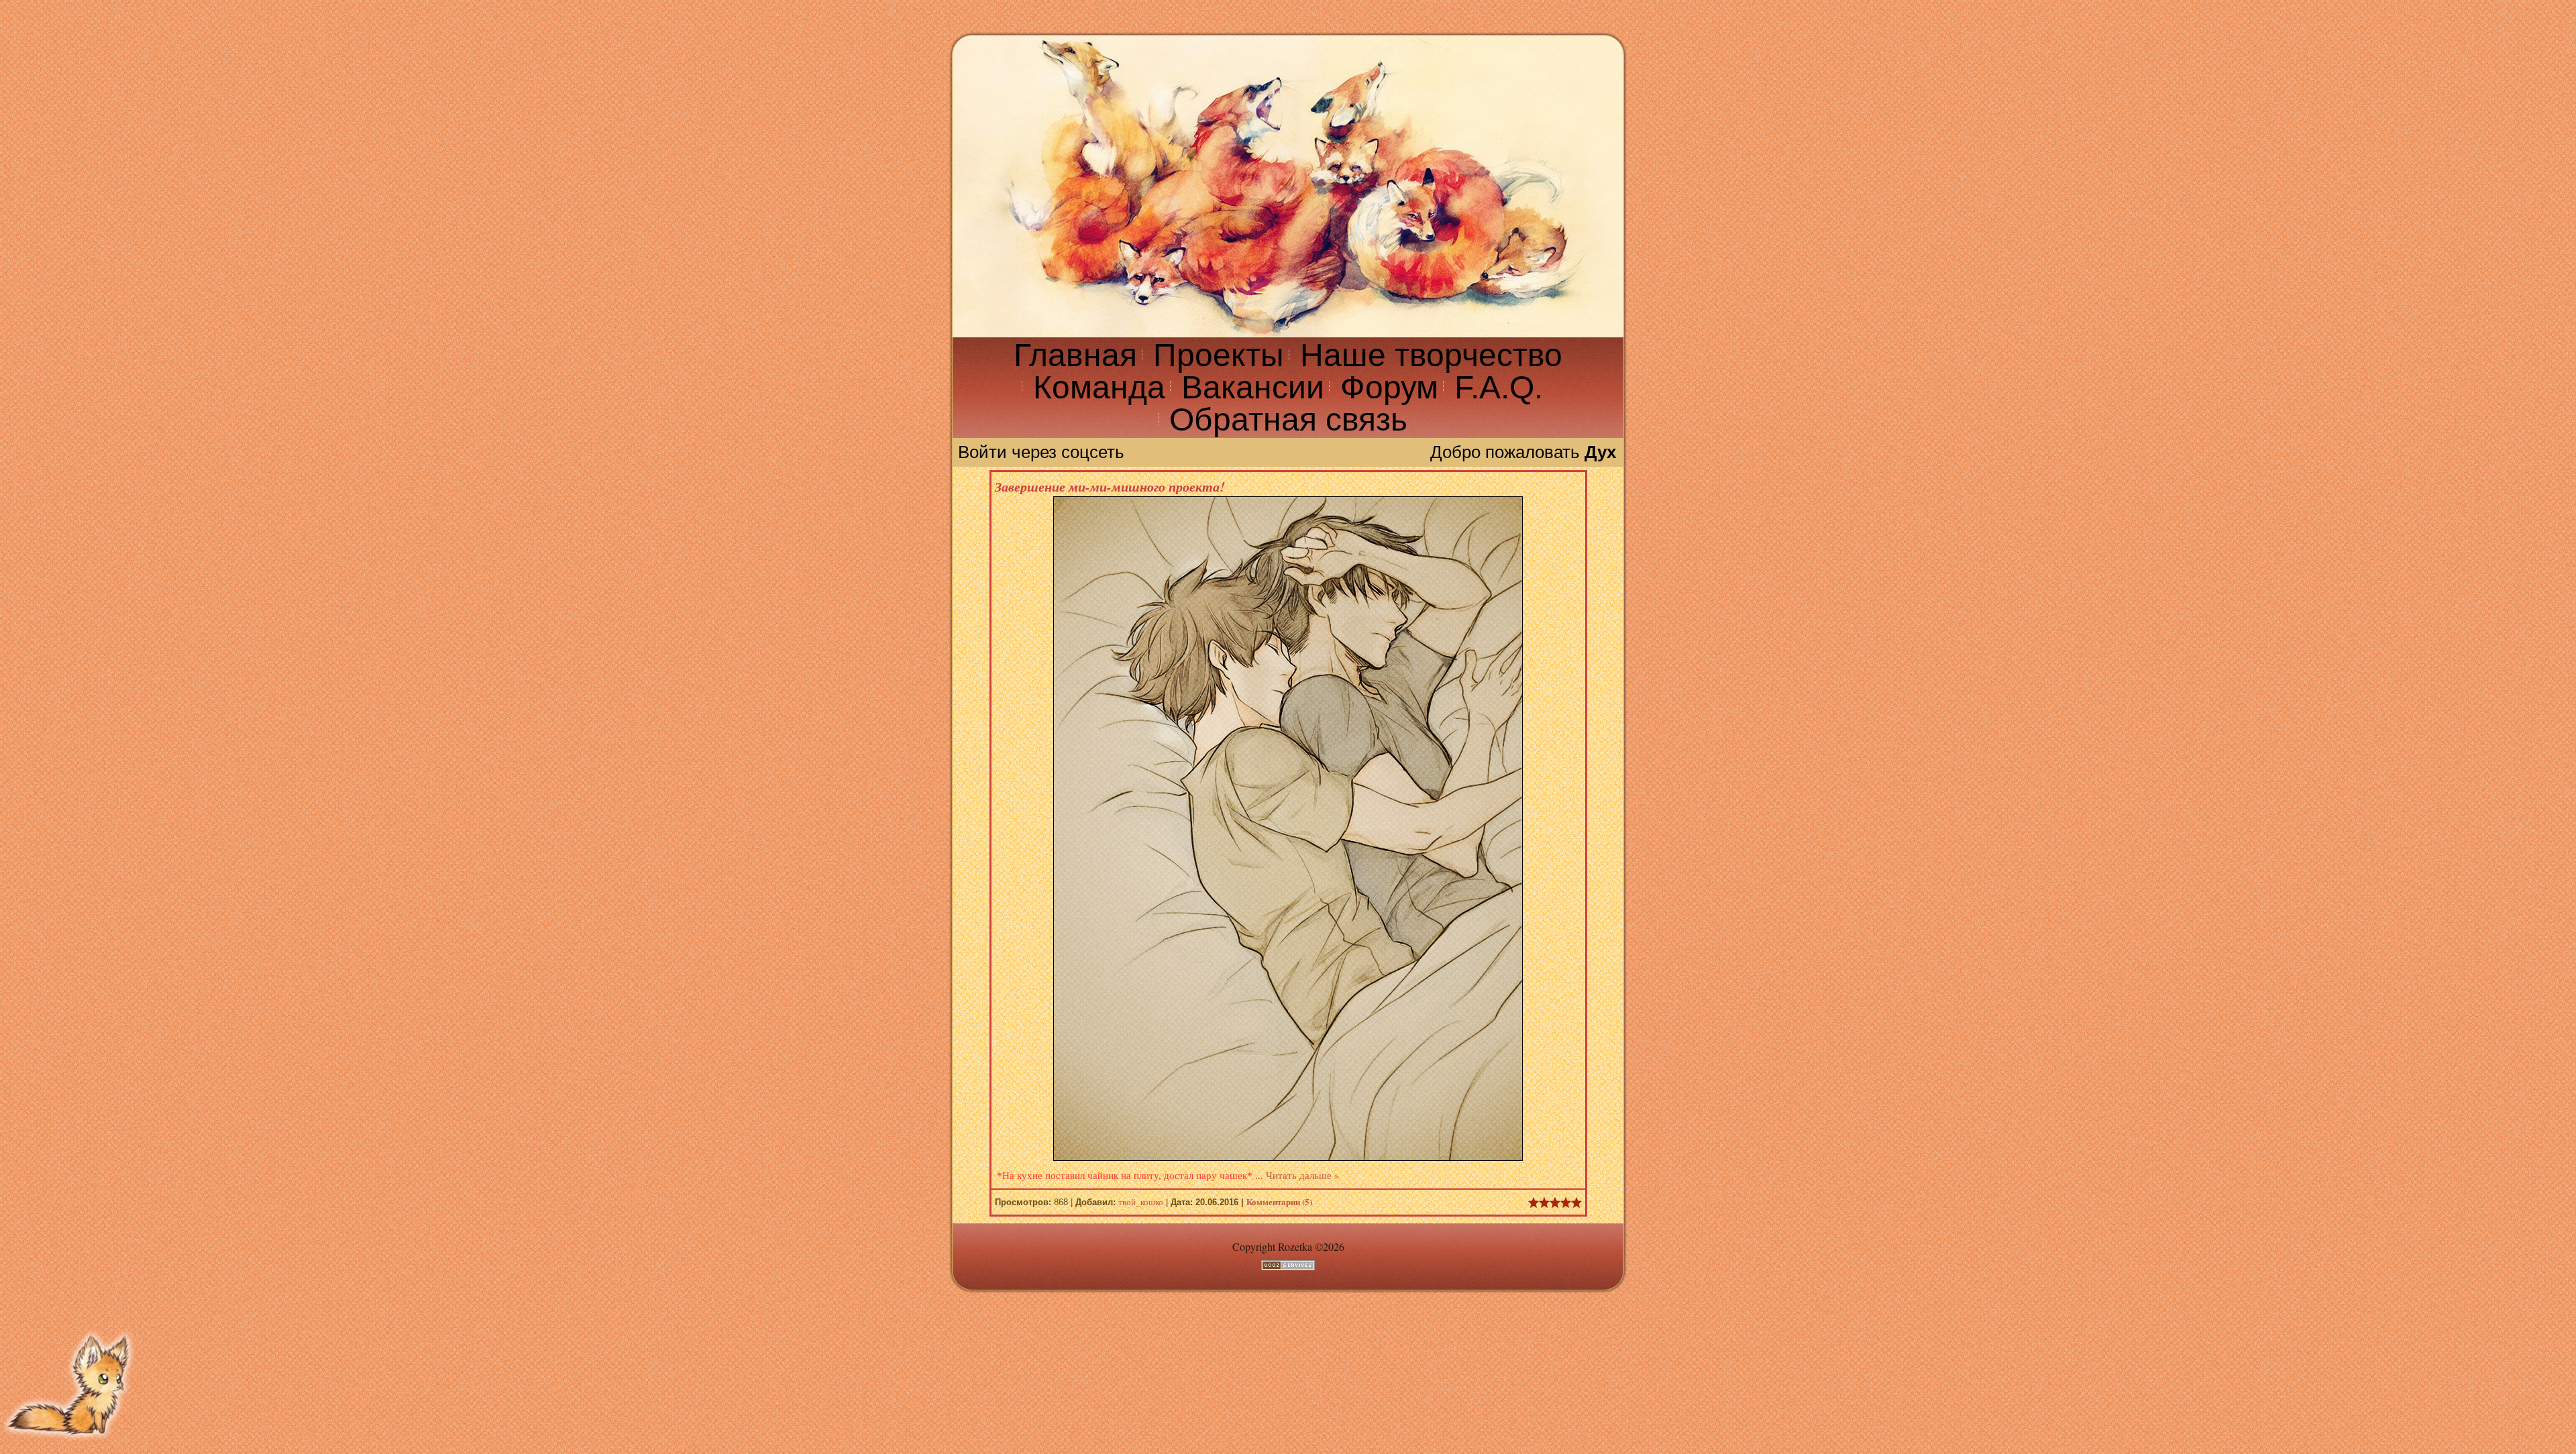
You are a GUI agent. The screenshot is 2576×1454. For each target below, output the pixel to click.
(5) (1279, 1201)
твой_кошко (1141, 1202)
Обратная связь (1288, 420)
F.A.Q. (1499, 387)
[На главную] (1288, 186)
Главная (1075, 355)
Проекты (1219, 355)
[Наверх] (70, 1445)
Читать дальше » (1302, 1175)
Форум (1389, 387)
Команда (1099, 387)
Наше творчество (1431, 355)
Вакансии (1253, 387)
